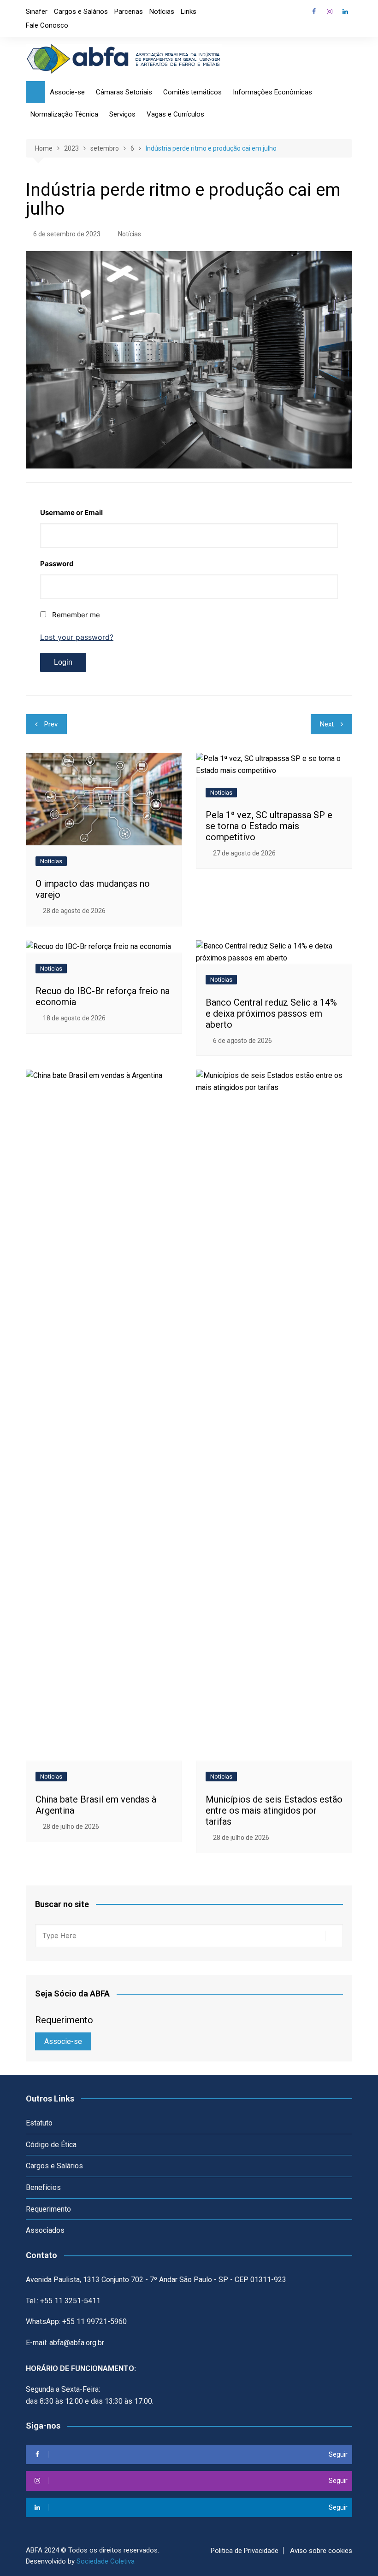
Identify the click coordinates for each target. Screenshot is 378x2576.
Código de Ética (51, 2145)
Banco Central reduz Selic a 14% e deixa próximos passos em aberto (271, 1013)
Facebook (314, 12)
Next (327, 724)
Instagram (330, 12)
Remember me (76, 615)
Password (57, 564)
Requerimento (48, 2209)
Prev (51, 724)
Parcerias (129, 12)
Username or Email (71, 512)
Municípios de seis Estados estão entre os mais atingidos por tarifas (274, 1810)
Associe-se (63, 2041)
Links (189, 12)
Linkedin (345, 12)
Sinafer (37, 12)
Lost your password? (77, 637)
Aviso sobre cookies (321, 2551)
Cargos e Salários (81, 12)
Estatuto (39, 2123)
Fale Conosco (47, 25)
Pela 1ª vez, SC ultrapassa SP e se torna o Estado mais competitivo (269, 826)
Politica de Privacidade (245, 2551)
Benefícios (43, 2187)
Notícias (162, 12)
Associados (45, 2230)
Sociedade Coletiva (106, 2561)
